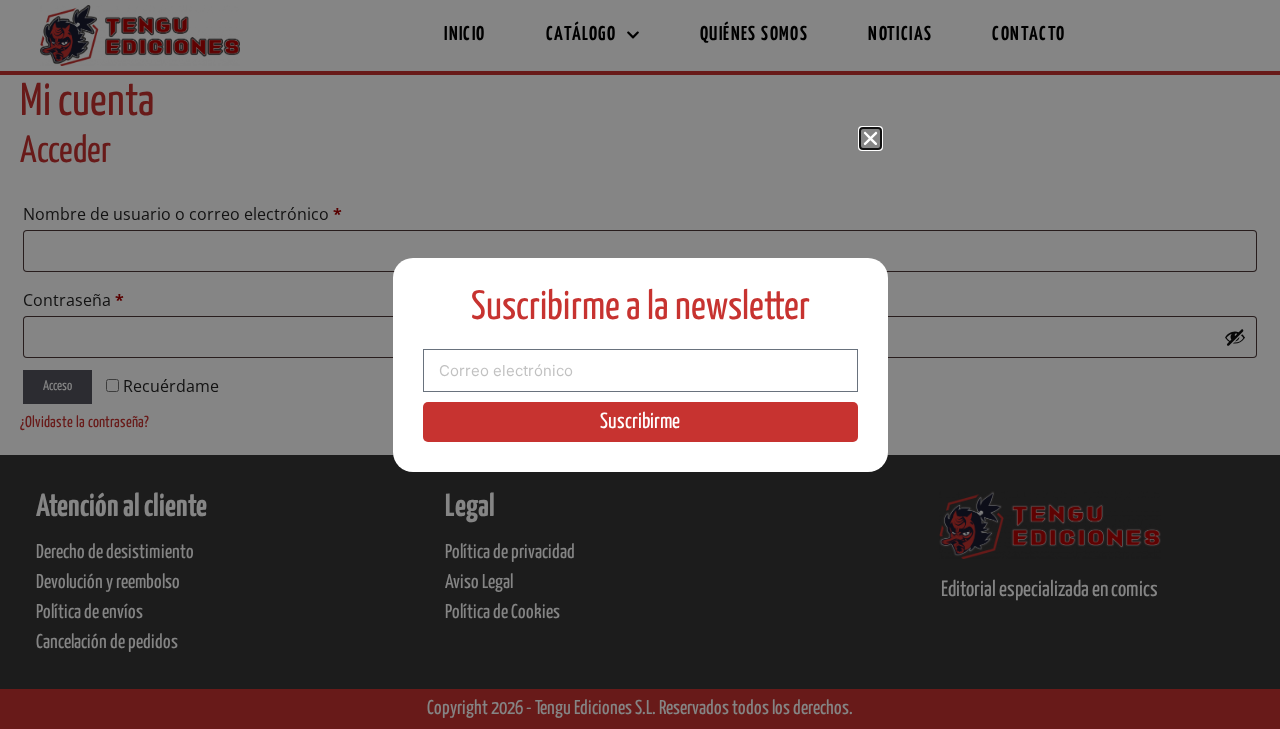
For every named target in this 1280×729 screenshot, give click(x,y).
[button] (870, 138)
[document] (640, 364)
